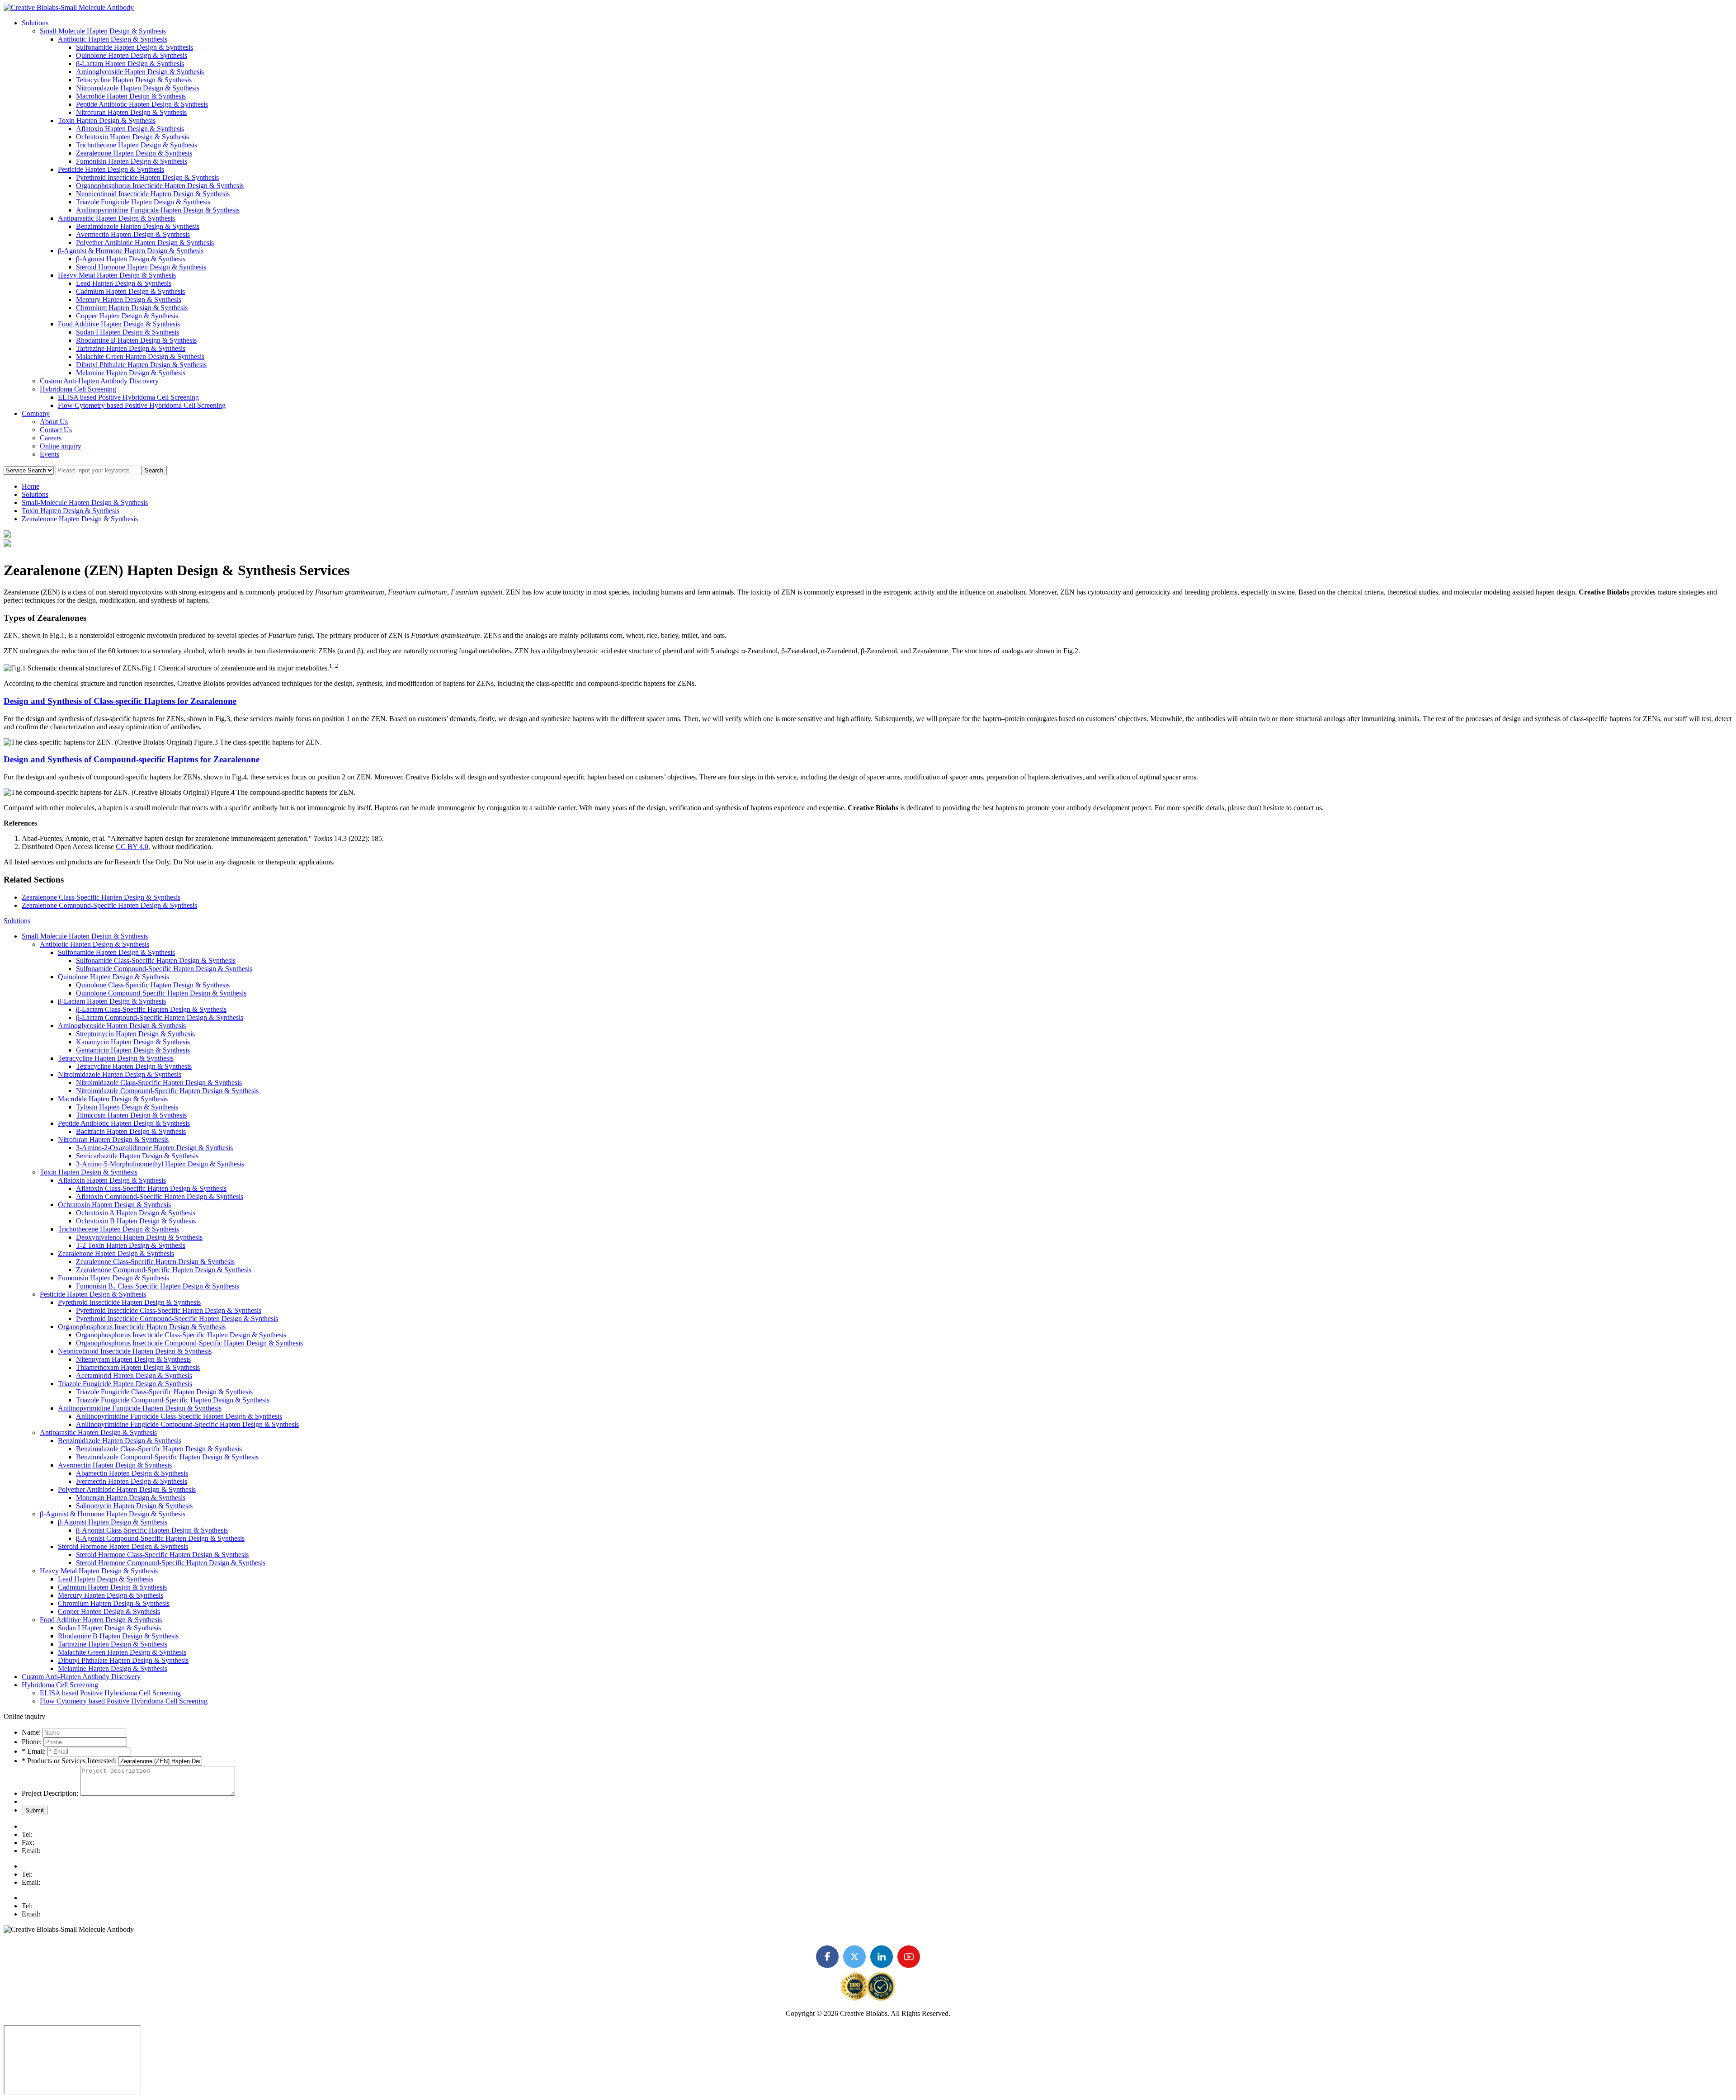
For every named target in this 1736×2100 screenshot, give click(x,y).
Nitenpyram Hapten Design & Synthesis (133, 1359)
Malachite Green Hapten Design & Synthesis (140, 356)
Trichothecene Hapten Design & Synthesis (137, 145)
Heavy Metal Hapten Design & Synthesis (117, 275)
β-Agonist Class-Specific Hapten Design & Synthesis (152, 1530)
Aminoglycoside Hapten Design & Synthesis (140, 72)
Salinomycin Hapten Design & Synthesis (134, 1506)
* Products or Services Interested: (69, 1761)
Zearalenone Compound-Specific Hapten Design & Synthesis (109, 905)
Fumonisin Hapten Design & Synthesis (132, 161)
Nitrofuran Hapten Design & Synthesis (131, 112)
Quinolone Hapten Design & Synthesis (132, 55)
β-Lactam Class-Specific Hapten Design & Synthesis (151, 1009)
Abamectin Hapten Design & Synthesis (132, 1473)
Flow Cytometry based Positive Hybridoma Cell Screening (142, 405)
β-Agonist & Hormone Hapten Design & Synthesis (131, 251)
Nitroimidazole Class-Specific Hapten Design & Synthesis (159, 1083)
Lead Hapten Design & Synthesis (124, 283)
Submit (35, 1810)
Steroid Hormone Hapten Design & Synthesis (141, 267)
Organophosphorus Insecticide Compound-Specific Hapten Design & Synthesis (189, 1343)
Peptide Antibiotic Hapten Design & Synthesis (142, 104)
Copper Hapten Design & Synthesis (127, 316)
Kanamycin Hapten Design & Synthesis (133, 1042)
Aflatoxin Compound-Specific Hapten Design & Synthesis (160, 1196)
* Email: (35, 1751)
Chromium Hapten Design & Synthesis (132, 308)
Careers (51, 438)
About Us (54, 422)
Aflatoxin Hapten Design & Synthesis (130, 129)
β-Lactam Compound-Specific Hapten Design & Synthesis (160, 1017)
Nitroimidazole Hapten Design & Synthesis (138, 88)
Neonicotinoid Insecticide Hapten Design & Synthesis (153, 194)
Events (50, 454)
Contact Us (56, 430)
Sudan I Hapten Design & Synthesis (127, 332)
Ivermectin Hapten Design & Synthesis (132, 1481)
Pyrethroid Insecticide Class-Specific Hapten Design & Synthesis (169, 1310)
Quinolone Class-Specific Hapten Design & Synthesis (153, 985)
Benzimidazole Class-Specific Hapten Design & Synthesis (159, 1449)
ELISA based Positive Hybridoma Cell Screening (128, 397)
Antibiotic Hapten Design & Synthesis (113, 39)
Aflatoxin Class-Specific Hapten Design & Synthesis (151, 1188)
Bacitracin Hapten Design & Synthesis (131, 1131)
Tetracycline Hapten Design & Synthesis (134, 80)
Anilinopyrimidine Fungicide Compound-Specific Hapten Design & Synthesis (187, 1424)
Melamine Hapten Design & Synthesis (131, 373)
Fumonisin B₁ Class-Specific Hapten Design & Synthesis (158, 1286)
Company (36, 413)
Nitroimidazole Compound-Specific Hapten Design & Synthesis (167, 1091)
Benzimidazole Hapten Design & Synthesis (138, 226)
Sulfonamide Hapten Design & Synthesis (134, 47)
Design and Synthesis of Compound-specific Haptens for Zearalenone (132, 759)
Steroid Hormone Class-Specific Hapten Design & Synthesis (162, 1555)
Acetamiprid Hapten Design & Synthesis (134, 1376)
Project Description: (50, 1793)
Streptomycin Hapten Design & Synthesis (135, 1034)
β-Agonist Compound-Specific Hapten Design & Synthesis (160, 1538)
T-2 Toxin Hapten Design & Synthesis (131, 1245)
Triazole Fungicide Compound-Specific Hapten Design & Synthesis (173, 1400)
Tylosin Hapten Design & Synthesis (127, 1107)
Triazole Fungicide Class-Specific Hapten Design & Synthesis (164, 1392)
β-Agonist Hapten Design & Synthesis (131, 259)
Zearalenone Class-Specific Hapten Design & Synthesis (101, 897)
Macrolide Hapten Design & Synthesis (131, 96)
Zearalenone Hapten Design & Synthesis (134, 153)
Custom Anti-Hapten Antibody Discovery (99, 381)
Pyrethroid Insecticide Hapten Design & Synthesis (147, 177)
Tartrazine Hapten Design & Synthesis (131, 348)
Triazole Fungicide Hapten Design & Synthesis (143, 202)
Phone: (32, 1742)
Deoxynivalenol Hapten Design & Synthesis (139, 1237)
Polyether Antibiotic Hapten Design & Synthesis (145, 243)
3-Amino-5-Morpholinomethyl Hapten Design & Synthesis (160, 1164)
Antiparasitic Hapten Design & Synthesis (116, 218)
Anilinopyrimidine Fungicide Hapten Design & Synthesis (158, 210)
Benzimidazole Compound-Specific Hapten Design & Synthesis (167, 1457)
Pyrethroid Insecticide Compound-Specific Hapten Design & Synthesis (177, 1319)
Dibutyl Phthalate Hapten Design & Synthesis (141, 365)
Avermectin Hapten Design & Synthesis (133, 234)
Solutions (35, 23)
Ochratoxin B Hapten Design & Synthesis (136, 1221)
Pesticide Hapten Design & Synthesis (111, 169)
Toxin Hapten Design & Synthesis (107, 120)
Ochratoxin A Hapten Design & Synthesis (136, 1213)
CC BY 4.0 (132, 847)
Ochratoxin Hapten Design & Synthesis (132, 137)
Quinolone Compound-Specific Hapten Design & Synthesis (161, 993)
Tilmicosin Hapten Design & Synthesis (131, 1115)
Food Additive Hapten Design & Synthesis (119, 324)
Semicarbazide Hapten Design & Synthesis (137, 1156)
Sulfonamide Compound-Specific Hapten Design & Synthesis (164, 969)
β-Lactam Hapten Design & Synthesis (130, 64)
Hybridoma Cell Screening (78, 389)
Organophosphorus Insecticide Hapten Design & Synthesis (160, 186)
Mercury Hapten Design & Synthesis (129, 300)
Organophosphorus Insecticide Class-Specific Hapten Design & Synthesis (181, 1335)
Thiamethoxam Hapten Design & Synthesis (138, 1367)
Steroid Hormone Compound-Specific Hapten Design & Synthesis (171, 1563)
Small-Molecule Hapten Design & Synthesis (103, 31)
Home (31, 486)
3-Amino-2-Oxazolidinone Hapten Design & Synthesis (154, 1148)
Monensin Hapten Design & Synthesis (131, 1498)
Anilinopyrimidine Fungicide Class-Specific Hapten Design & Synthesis (179, 1416)
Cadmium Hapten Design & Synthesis (130, 291)
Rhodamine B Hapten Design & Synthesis (136, 340)
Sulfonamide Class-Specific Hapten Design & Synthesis (156, 960)
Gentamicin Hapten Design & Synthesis (133, 1050)
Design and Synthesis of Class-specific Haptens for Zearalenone (120, 701)
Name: (31, 1732)
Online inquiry (61, 446)
